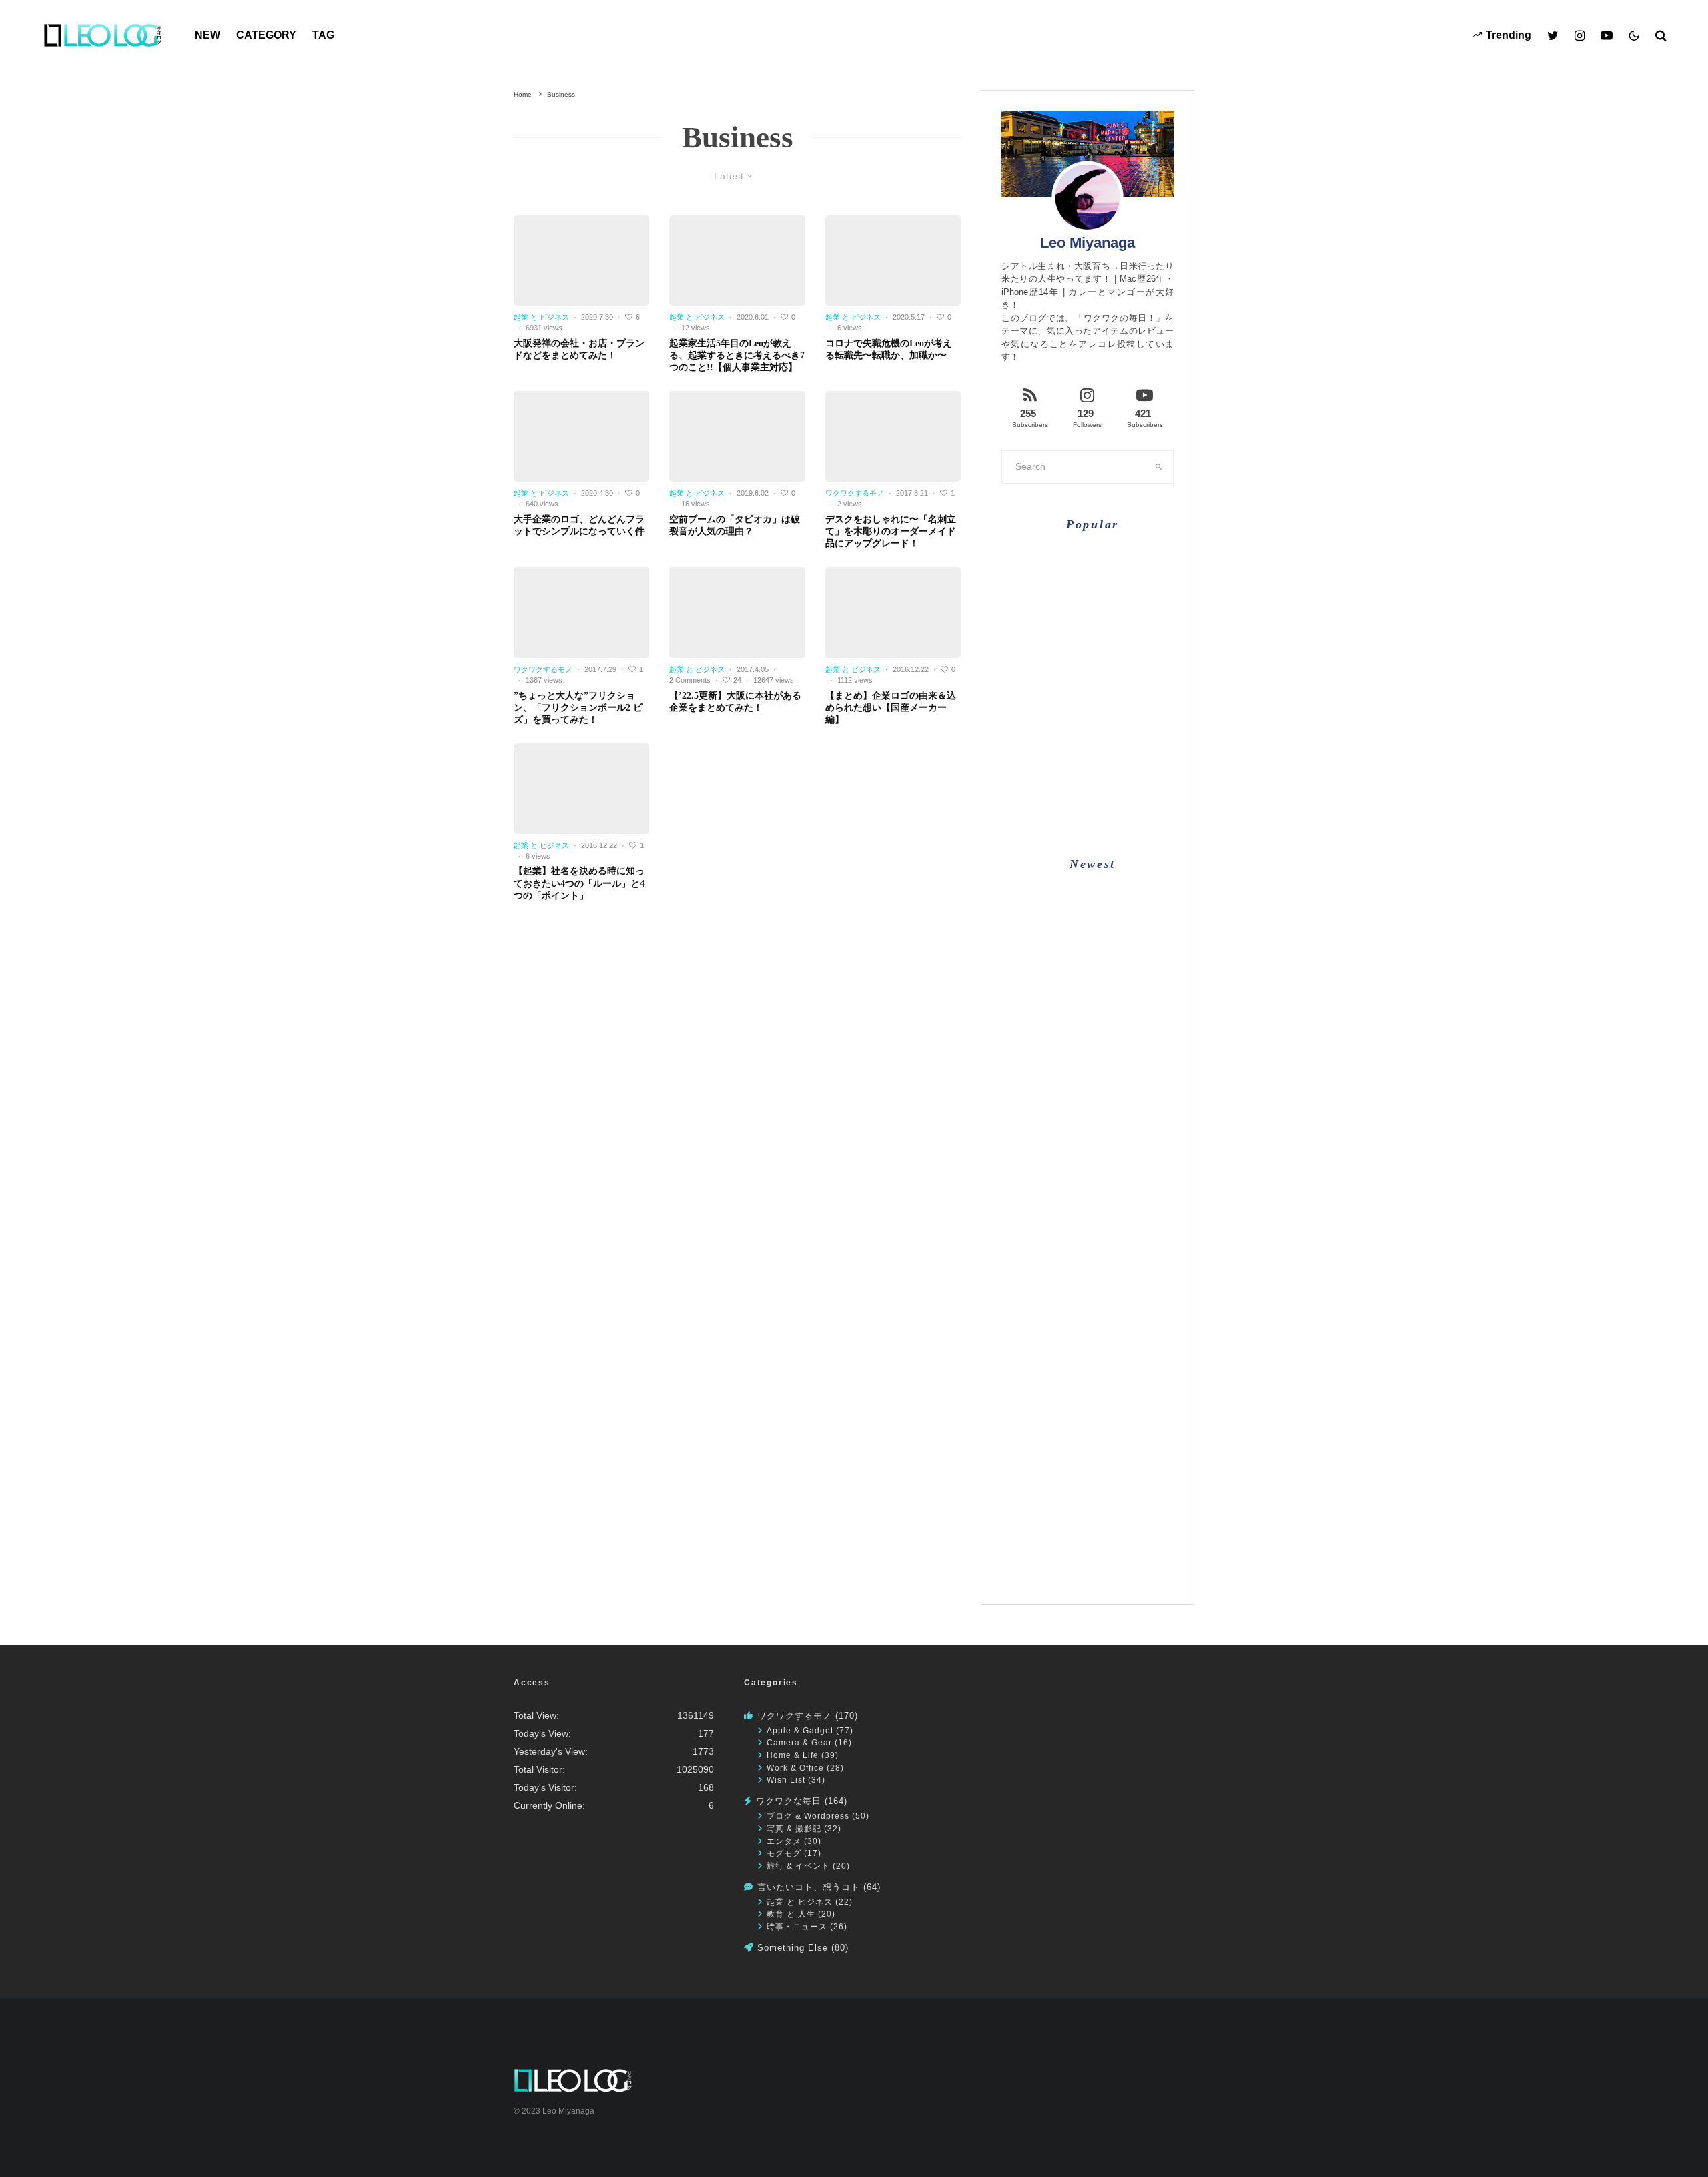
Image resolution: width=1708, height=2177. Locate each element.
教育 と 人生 (791, 1914)
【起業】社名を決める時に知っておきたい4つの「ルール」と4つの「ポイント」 (579, 883)
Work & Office (795, 1768)
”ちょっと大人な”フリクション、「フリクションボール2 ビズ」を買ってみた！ (578, 708)
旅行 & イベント (798, 1866)
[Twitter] (1553, 35)
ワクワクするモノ (855, 493)
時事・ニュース (797, 1926)
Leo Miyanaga (1088, 243)
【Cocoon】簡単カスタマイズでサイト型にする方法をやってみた (1114, 680)
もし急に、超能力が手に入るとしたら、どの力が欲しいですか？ (1114, 623)
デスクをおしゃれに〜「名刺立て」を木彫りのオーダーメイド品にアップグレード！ (891, 531)
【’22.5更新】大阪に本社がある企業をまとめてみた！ (735, 702)
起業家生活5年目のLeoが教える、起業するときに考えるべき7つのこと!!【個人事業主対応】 (737, 355)
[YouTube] (1607, 35)
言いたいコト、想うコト (809, 1887)
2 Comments (690, 680)
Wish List (786, 1780)
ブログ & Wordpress (808, 1816)
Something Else (793, 1948)
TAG (323, 35)
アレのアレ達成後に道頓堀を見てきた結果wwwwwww (1114, 904)
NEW (207, 35)
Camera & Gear (799, 1742)
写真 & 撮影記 (794, 1828)
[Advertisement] (1088, 1397)
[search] (1159, 467)
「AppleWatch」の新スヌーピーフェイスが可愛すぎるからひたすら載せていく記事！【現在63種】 (1114, 1039)
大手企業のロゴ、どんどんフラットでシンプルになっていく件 (579, 525)
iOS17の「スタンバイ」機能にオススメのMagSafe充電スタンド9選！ (1112, 1154)
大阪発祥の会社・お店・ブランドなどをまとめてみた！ (579, 349)
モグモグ (784, 1853)
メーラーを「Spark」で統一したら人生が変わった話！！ (1115, 794)
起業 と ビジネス (541, 317)
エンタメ (784, 1841)
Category (266, 35)
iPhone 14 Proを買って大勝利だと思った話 (1113, 1095)
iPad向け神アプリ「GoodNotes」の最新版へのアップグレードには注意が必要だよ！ (1114, 969)
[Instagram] (1580, 35)
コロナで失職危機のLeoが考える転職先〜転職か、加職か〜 (889, 349)
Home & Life (793, 1755)
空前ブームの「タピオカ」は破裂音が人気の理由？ (735, 525)
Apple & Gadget (800, 1730)
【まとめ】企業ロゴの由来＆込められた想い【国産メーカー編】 (891, 708)
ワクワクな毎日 (789, 1801)
